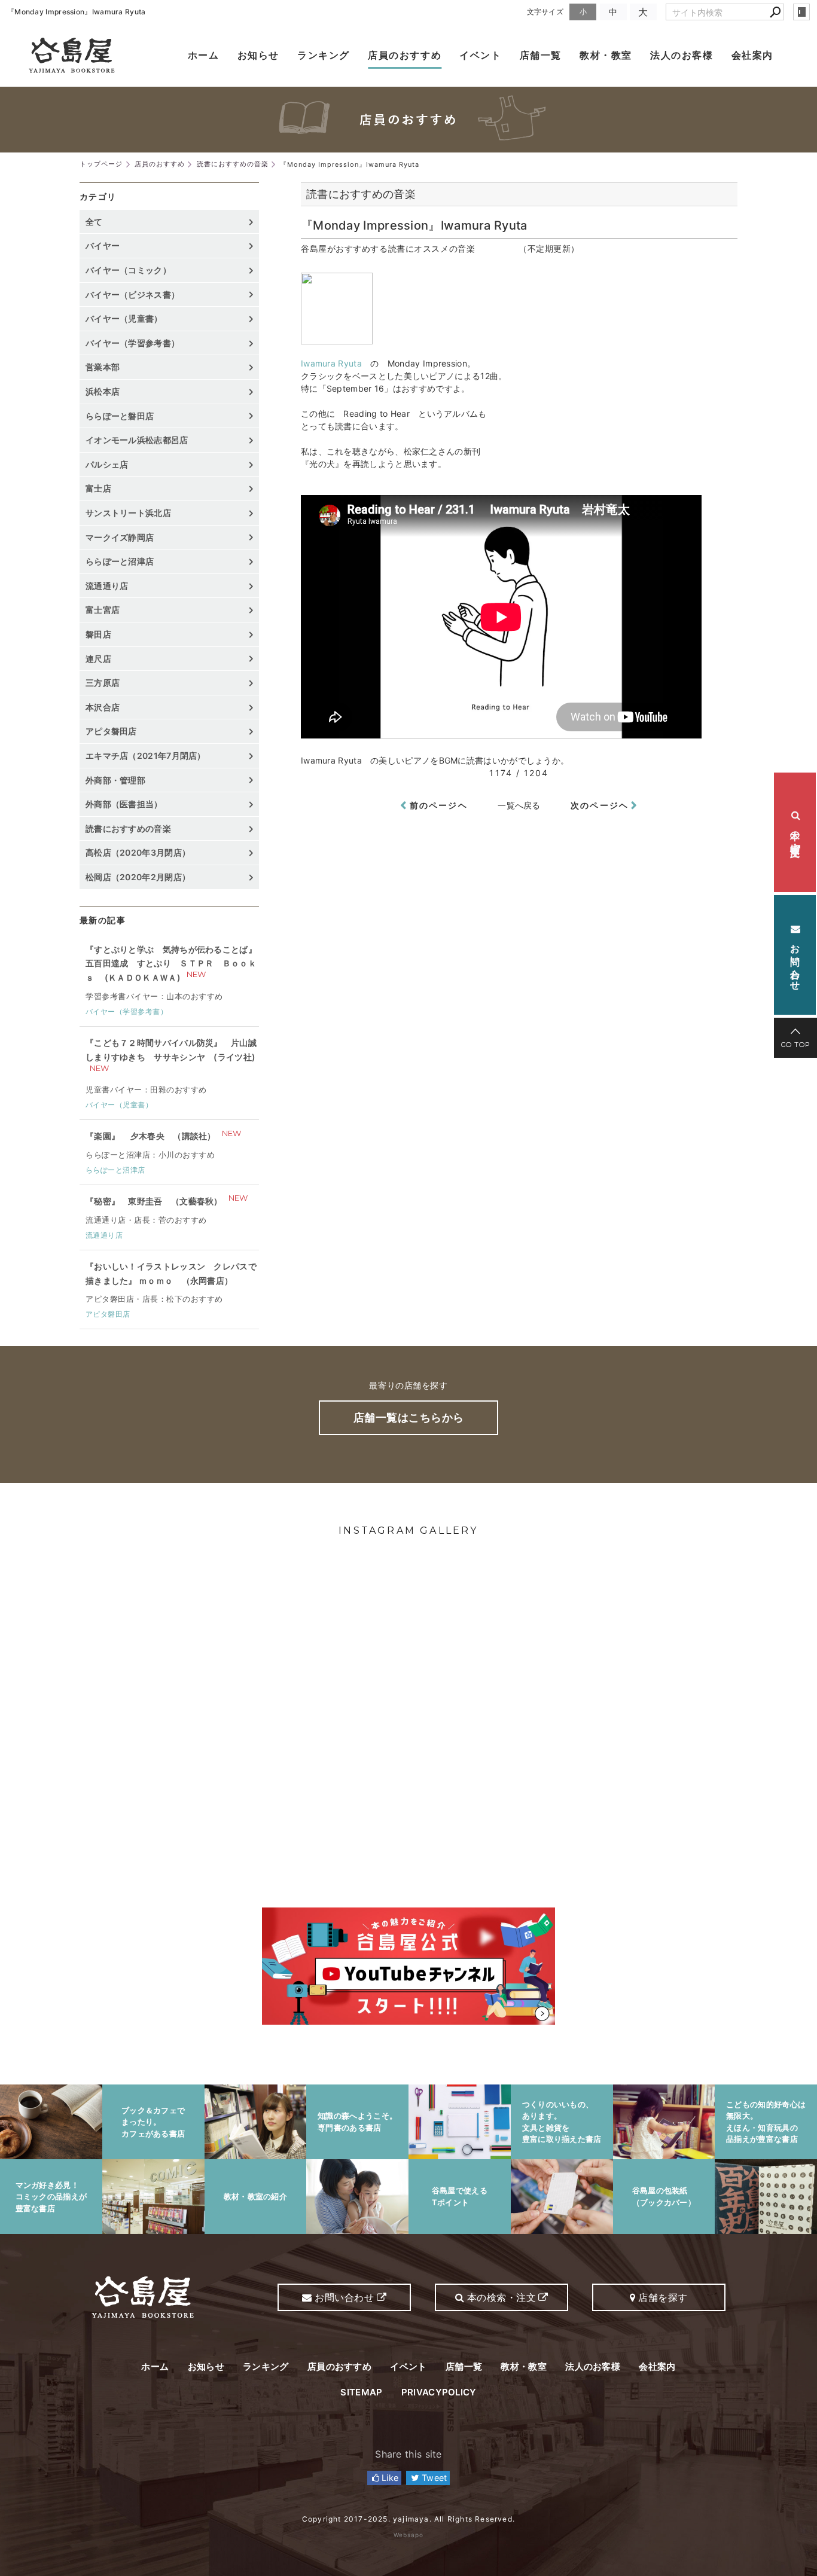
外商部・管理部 (115, 780)
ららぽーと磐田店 (120, 416)
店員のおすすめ (405, 55)
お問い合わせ (795, 961)
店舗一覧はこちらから (409, 1417)
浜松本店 (103, 391)
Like (389, 2478)
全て (94, 222)
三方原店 (103, 683)
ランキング (324, 55)
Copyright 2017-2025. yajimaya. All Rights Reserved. (408, 2519)
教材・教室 (606, 55)
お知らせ (258, 55)
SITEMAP (361, 2392)
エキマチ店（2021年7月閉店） (146, 756)
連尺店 (98, 659)
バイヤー (103, 245)
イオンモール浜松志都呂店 (137, 440)
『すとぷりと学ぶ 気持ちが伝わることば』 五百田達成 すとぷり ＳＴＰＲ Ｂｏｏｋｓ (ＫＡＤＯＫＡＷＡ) (171, 964)
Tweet (433, 2478)
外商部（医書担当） (124, 804)
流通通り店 (107, 586)
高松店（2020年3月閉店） (138, 852)
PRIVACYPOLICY (439, 2392)
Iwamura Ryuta (331, 363)
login (801, 12)
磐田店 (98, 634)
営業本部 (103, 367)
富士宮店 (103, 610)
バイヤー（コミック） (128, 270)
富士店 (98, 488)
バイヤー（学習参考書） (132, 343)
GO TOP (796, 1045)
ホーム (204, 55)
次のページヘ (600, 805)
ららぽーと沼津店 (120, 561)
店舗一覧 (541, 55)
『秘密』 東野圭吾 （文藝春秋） (154, 1201)
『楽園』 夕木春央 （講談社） (151, 1136)
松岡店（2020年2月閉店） (138, 877)
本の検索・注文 (795, 832)
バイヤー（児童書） (124, 318)
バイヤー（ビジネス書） (132, 294)
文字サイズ (545, 12)
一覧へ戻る (519, 805)
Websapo (408, 2535)
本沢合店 (103, 707)
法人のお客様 (682, 55)
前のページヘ (439, 805)
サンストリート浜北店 (128, 513)
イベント (480, 55)
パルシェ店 (107, 464)
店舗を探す (662, 2297)
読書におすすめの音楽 (128, 828)
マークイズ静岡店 (120, 537)
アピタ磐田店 (111, 731)
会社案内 (752, 55)
